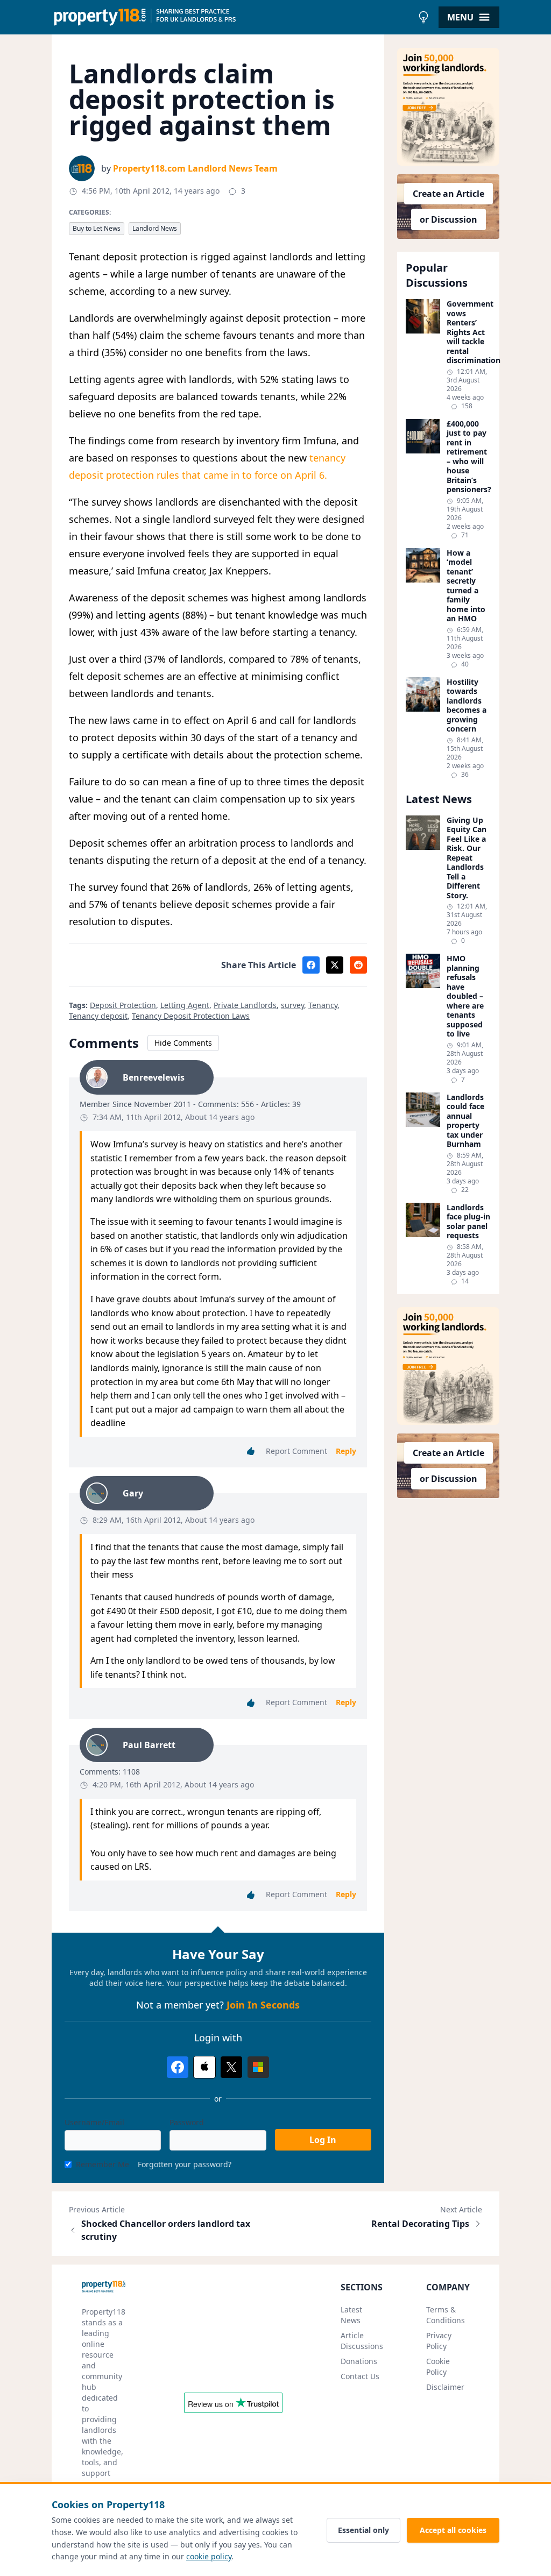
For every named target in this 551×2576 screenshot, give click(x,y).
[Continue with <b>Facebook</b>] (178, 2067)
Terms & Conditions (446, 2315)
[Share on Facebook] (311, 965)
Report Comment (296, 1451)
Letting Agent (185, 1005)
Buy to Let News (97, 228)
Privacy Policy (439, 2341)
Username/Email (94, 2122)
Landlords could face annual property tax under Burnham (465, 1121)
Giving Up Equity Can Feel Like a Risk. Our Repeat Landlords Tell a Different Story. (467, 858)
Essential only (363, 2530)
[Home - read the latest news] (232, 17)
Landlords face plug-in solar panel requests (468, 1222)
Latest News (351, 2315)
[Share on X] (335, 965)
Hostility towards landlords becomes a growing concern (467, 705)
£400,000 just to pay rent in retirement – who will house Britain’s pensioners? (469, 457)
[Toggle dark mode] (423, 17)
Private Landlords (245, 1005)
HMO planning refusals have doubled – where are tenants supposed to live (465, 996)
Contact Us (360, 2376)
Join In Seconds (263, 2005)
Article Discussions (362, 2341)
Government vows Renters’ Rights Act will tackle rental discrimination (469, 332)
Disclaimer (445, 2387)
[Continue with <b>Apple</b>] (204, 2067)
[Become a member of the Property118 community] (448, 107)
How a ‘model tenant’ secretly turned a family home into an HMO (466, 586)
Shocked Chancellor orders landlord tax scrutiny (166, 2230)
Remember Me (103, 2164)
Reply (346, 1451)
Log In (323, 2140)
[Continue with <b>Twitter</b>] (231, 2067)
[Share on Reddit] (358, 965)
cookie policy (209, 2556)
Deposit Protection (123, 1005)
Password (187, 2122)
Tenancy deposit (98, 1016)
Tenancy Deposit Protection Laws (191, 1016)
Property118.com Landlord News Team (195, 168)
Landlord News (155, 228)
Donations (359, 2361)
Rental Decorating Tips (420, 2224)
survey (292, 1005)
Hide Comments (183, 1043)
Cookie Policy (438, 2366)
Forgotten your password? (185, 2164)
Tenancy (323, 1005)
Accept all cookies (453, 2530)
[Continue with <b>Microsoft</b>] (258, 2067)
